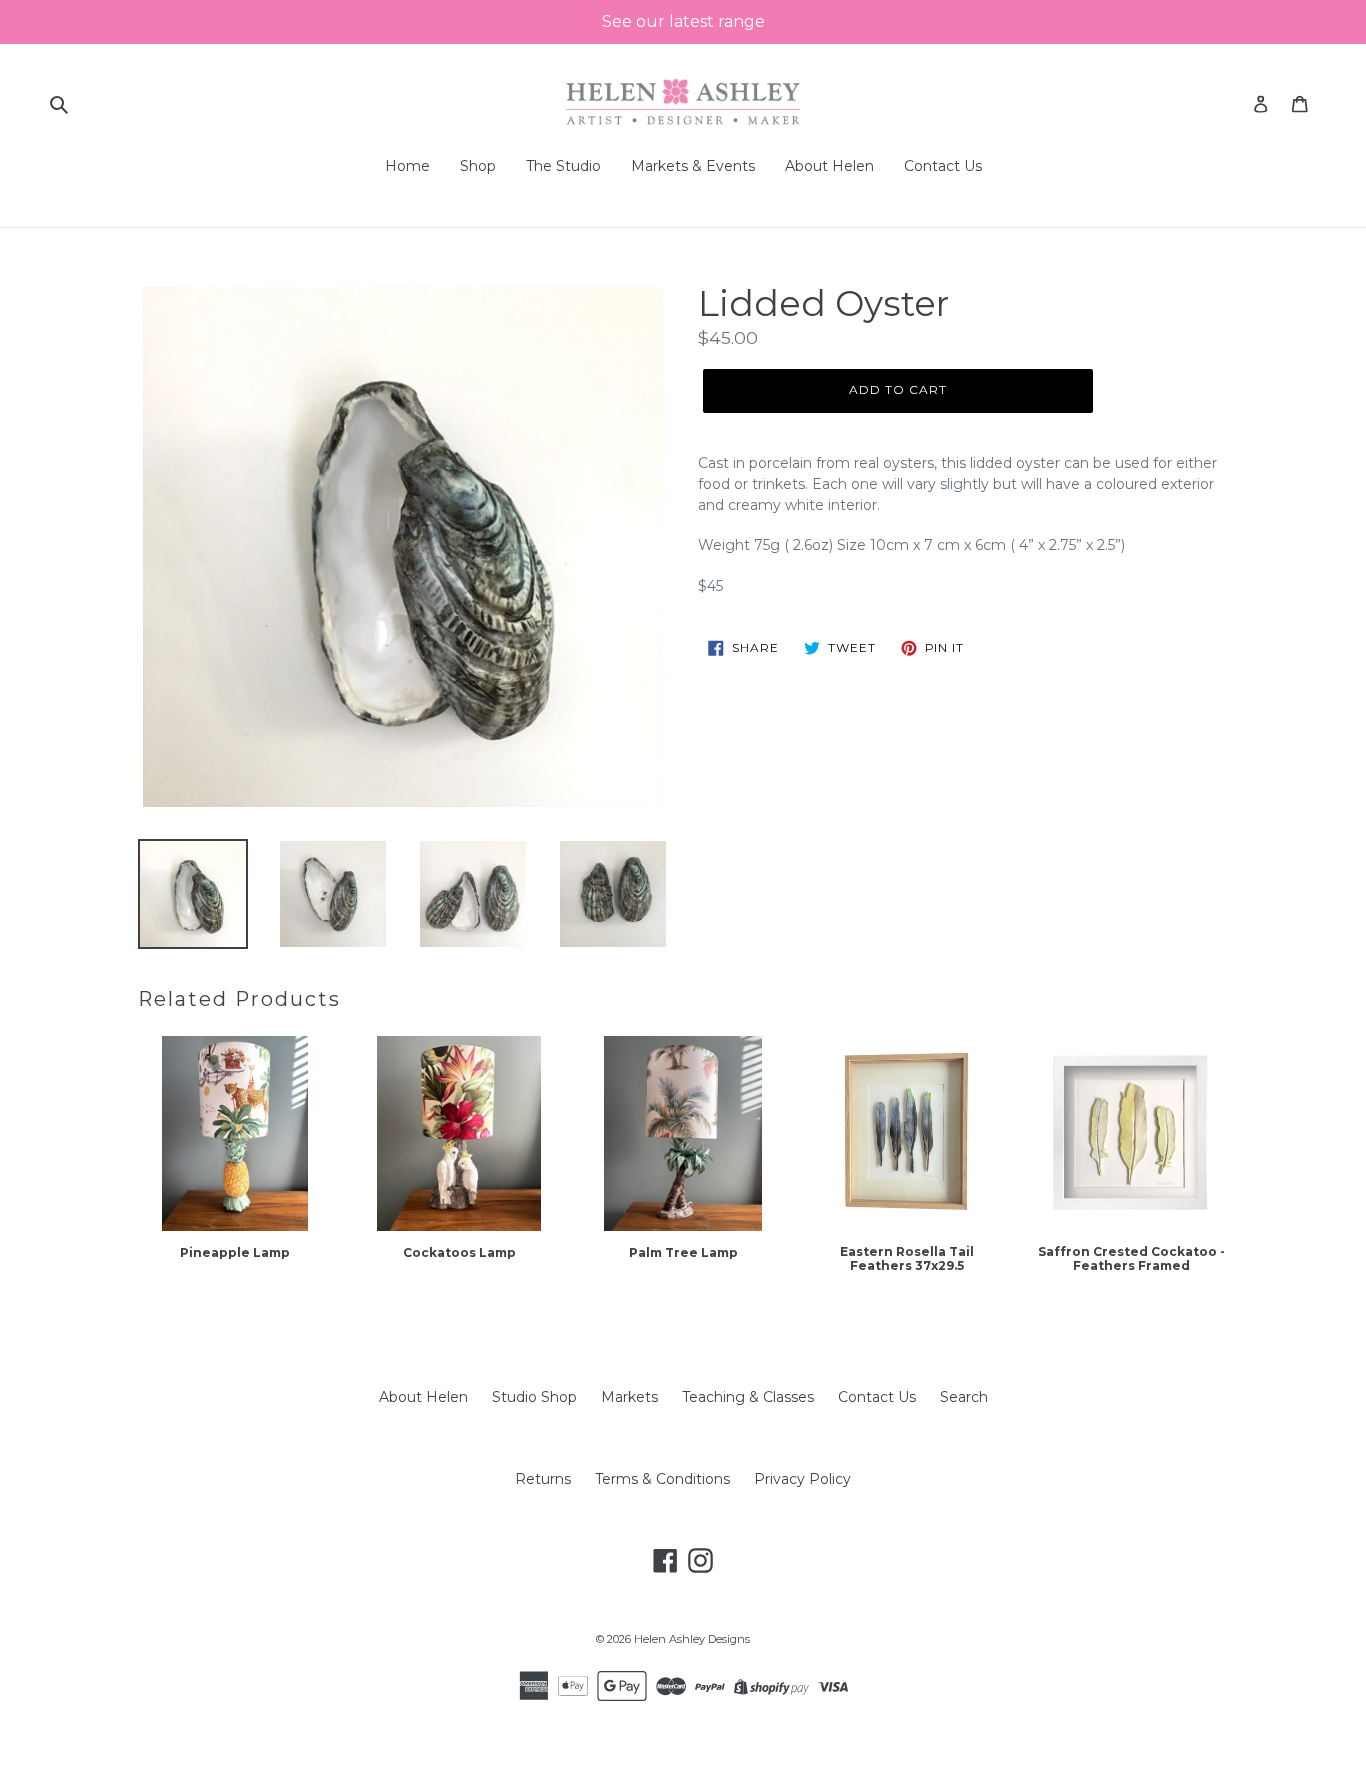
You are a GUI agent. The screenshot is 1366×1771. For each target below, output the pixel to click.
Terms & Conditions (662, 1479)
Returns (543, 1479)
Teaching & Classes (748, 1397)
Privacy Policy (802, 1479)
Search (964, 1397)
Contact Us (877, 1397)
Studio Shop (534, 1397)
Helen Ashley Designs (692, 1639)
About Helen (423, 1397)
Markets (629, 1397)
